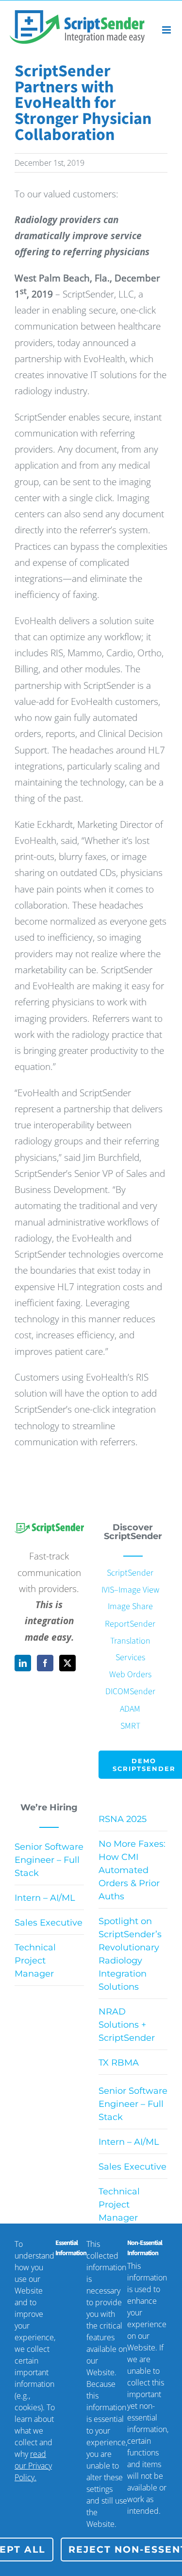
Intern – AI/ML (45, 1898)
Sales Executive (49, 1923)
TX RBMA (119, 2063)
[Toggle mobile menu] (167, 30)
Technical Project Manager (35, 1961)
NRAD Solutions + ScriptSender (127, 2025)
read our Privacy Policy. (33, 2466)
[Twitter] (67, 1663)
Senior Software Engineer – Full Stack (49, 1860)
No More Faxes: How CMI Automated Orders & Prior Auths (132, 1870)
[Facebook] (45, 1663)
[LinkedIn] (23, 1663)
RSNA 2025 (123, 1819)
